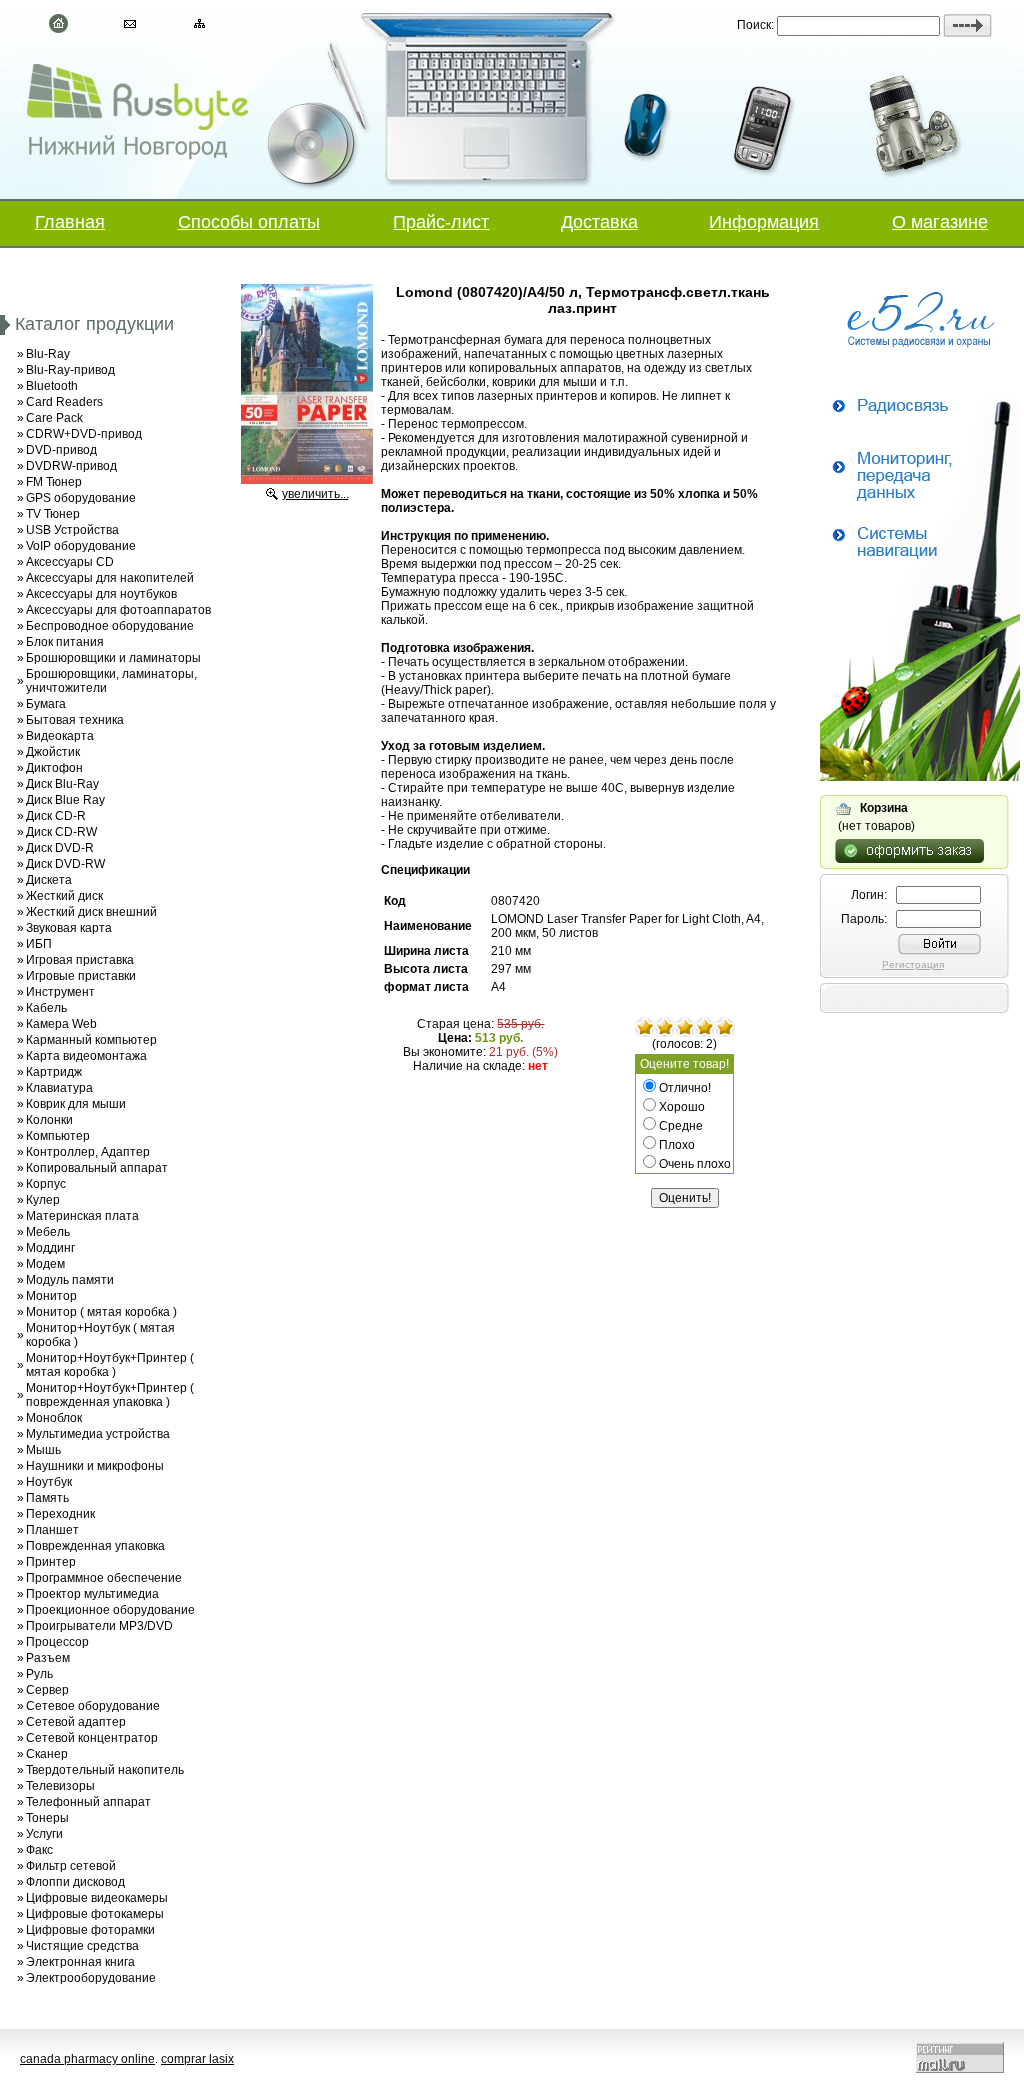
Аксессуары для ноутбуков (101, 594)
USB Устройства (72, 530)
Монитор (51, 1296)
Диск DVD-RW (65, 864)
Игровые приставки (81, 976)
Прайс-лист (441, 222)
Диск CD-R (56, 816)
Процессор (57, 1642)
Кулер (43, 1200)
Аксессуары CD (70, 562)
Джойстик (53, 752)
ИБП (39, 944)
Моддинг (50, 1248)
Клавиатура (59, 1088)
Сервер (47, 1690)
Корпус (46, 1184)
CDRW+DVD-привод (84, 434)
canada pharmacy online (87, 2059)
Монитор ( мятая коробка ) (101, 1312)
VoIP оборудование (81, 546)
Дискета (49, 880)
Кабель (46, 1008)
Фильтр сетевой (71, 1866)
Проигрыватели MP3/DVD (99, 1626)
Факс (39, 1850)
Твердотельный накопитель (105, 1770)
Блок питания (65, 642)
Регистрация (913, 964)
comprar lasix (197, 2059)
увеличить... (315, 494)
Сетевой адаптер (76, 1722)
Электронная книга (80, 1962)
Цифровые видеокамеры (97, 1898)
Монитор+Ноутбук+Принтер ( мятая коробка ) (110, 1365)
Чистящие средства (82, 1946)
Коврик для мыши (76, 1104)
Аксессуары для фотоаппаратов (118, 610)
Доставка (599, 222)
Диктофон (54, 768)
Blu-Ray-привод (70, 370)
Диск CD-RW (61, 832)
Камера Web (61, 1024)
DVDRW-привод (71, 466)
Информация (764, 222)
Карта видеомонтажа (86, 1056)
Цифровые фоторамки (90, 1930)
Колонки (49, 1120)
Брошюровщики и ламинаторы (113, 658)
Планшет (52, 1530)
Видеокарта (60, 736)
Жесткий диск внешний (91, 912)
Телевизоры (60, 1786)
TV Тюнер (53, 514)
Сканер (47, 1754)
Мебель (48, 1232)
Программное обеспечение (104, 1578)
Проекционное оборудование (110, 1610)
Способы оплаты (249, 222)
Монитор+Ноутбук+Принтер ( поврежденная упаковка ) (110, 1395)
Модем (45, 1264)
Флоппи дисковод (75, 1882)
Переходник (60, 1514)
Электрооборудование (91, 1978)
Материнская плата (82, 1216)
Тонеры (47, 1818)
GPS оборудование (81, 498)
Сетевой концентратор (92, 1738)
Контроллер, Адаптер (88, 1152)
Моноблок (54, 1418)
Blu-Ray (48, 354)
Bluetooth (52, 386)
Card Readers (64, 402)
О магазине (940, 222)
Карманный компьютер (91, 1040)
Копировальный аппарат (97, 1168)
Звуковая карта (69, 928)
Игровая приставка (80, 960)
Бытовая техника (75, 720)
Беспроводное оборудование (110, 626)
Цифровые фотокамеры (95, 1914)
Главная (70, 222)
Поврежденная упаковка (95, 1546)
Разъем (48, 1658)
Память (47, 1498)
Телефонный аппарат (88, 1802)
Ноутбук (49, 1482)
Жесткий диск (64, 896)
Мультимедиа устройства (98, 1434)
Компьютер (58, 1136)
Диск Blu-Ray (62, 784)
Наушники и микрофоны (95, 1466)
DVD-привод (61, 450)
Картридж (54, 1072)
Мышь (43, 1450)
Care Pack (54, 418)
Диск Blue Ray (65, 800)
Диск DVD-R (60, 848)
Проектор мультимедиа (92, 1594)
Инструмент (60, 992)
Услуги (44, 1834)
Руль (39, 1674)
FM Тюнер (54, 482)
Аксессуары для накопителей (110, 578)
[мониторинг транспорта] (920, 777)
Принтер (51, 1562)
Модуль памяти (70, 1280)
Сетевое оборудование (93, 1706)
